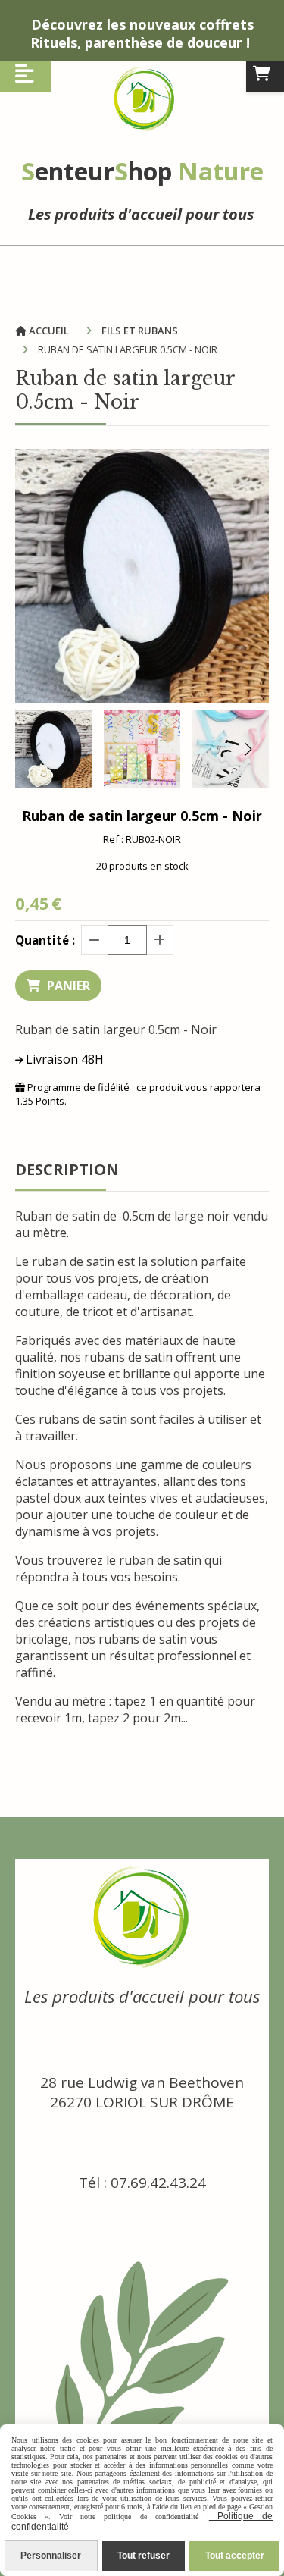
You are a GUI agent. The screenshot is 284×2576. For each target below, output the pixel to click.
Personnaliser (51, 2556)
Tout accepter (235, 2556)
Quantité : (45, 940)
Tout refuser (144, 2556)
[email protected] (142, 2134)
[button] (248, 749)
